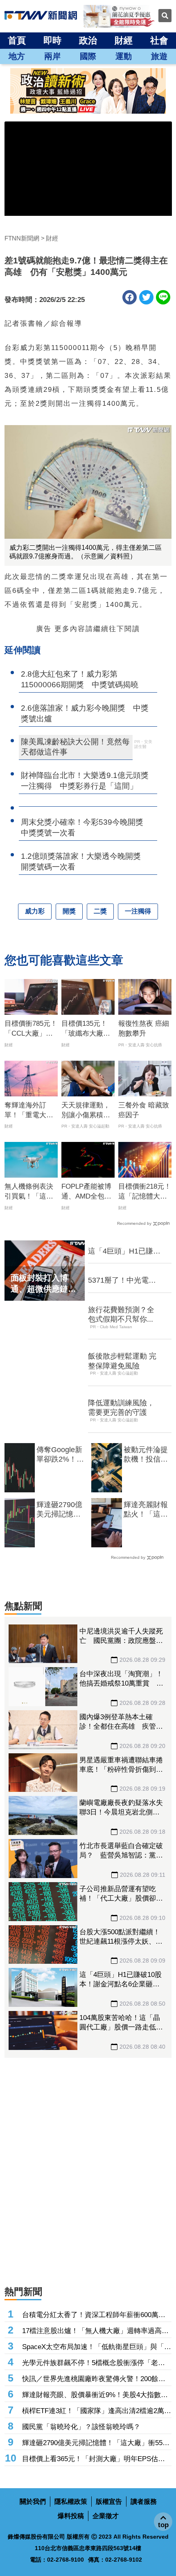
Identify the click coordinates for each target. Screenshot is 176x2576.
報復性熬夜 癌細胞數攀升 (144, 1028)
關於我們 (33, 2502)
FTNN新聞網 (22, 238)
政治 (88, 40)
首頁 (17, 40)
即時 (52, 40)
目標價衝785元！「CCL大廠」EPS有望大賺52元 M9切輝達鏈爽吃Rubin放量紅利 (31, 1029)
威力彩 (35, 911)
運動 (124, 56)
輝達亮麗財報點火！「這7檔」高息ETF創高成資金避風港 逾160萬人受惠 (146, 1510)
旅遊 (159, 56)
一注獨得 (138, 911)
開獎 (69, 911)
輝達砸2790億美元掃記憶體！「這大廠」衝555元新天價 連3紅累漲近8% (59, 1510)
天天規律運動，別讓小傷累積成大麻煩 (86, 1111)
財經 (124, 40)
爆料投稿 (71, 2516)
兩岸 (52, 56)
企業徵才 (106, 2516)
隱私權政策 (71, 2502)
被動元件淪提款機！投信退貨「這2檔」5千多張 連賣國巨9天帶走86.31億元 (146, 1455)
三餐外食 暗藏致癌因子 (144, 1110)
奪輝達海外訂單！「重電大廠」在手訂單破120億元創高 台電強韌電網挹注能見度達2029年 (31, 1111)
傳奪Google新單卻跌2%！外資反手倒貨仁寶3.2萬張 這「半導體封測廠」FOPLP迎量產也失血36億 (60, 1455)
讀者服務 (144, 2502)
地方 (17, 56)
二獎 (100, 911)
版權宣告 (109, 2502)
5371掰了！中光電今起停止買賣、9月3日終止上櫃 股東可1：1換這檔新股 (123, 1281)
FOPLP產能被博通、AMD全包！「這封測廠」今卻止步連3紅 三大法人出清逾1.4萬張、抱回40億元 (88, 1192)
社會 (159, 40)
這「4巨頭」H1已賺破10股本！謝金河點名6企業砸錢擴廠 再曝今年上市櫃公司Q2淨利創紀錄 (124, 1251)
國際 (88, 56)
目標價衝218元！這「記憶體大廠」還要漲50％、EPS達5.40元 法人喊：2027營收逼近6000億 (145, 1192)
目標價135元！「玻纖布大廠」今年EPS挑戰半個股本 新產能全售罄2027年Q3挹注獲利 (87, 1029)
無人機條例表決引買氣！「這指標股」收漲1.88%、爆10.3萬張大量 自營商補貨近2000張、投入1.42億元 (31, 1192)
